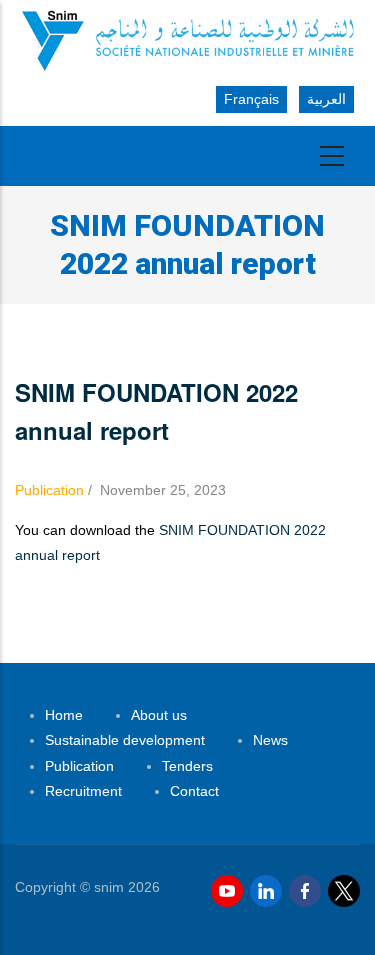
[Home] (187, 39)
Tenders (187, 766)
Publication (49, 490)
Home (64, 715)
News (270, 740)
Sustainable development (125, 740)
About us (159, 715)
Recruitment (83, 791)
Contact (194, 791)
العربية (326, 99)
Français (251, 99)
